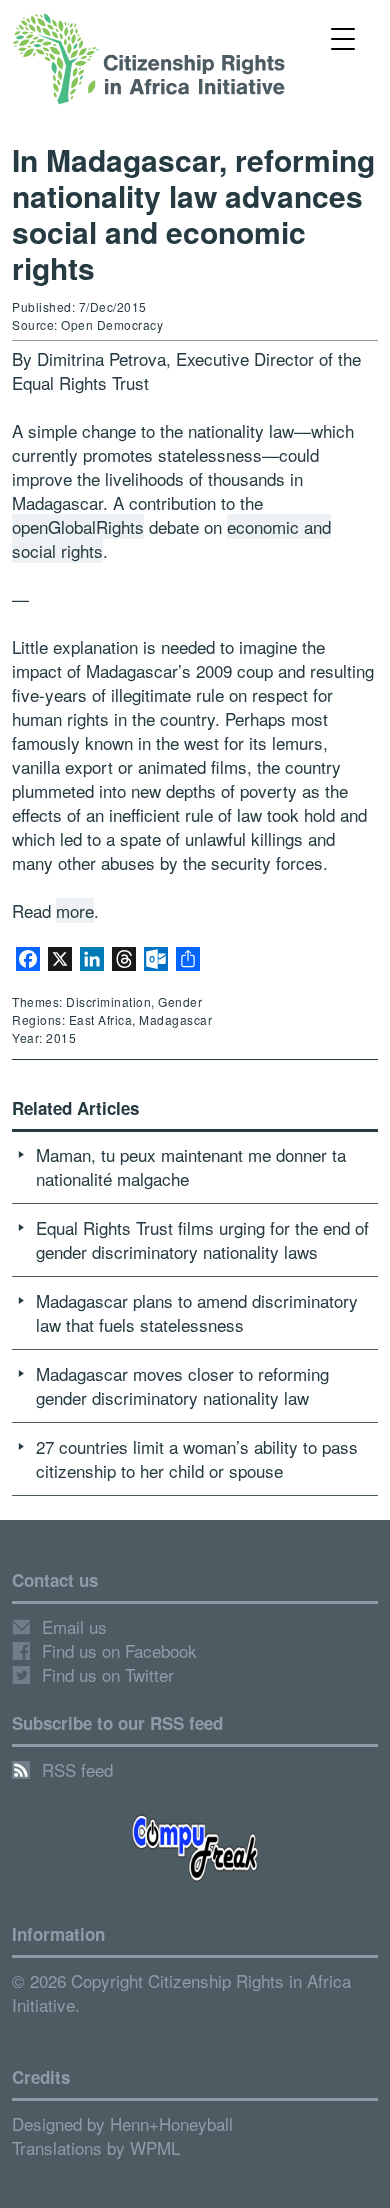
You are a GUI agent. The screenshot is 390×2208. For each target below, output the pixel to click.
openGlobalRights (78, 526)
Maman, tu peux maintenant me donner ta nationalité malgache (191, 1166)
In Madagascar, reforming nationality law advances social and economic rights (193, 213)
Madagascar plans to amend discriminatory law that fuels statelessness (197, 1312)
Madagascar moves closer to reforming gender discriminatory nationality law (182, 1385)
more (75, 910)
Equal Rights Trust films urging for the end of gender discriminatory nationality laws (202, 1239)
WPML (155, 2147)
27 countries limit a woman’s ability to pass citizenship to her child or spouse (197, 1458)
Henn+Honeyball (171, 2123)
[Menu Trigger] (343, 37)
